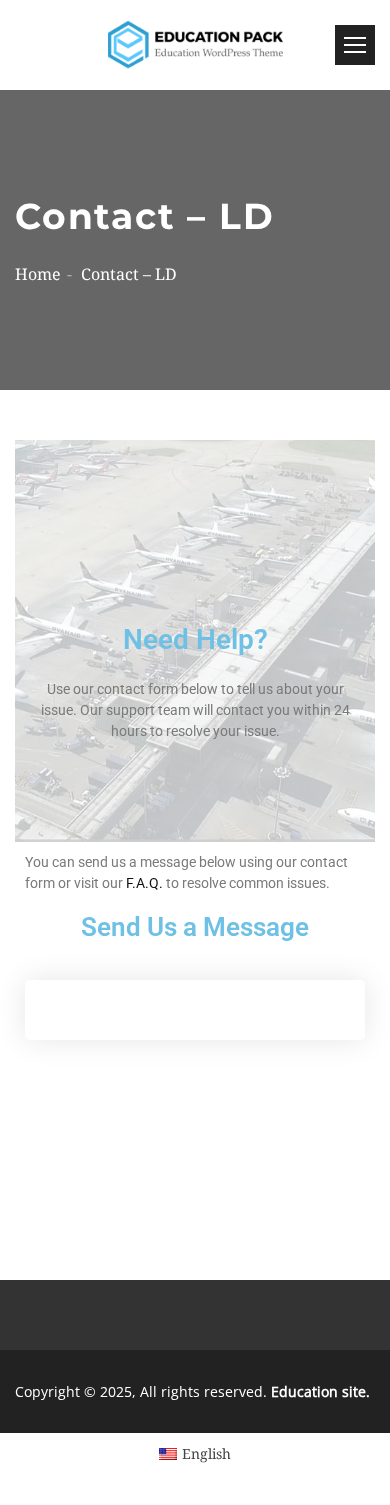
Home (38, 274)
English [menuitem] (206, 1453)
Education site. (320, 1391)
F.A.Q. (144, 883)
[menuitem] (195, 1454)
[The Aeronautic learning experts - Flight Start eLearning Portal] (195, 45)
